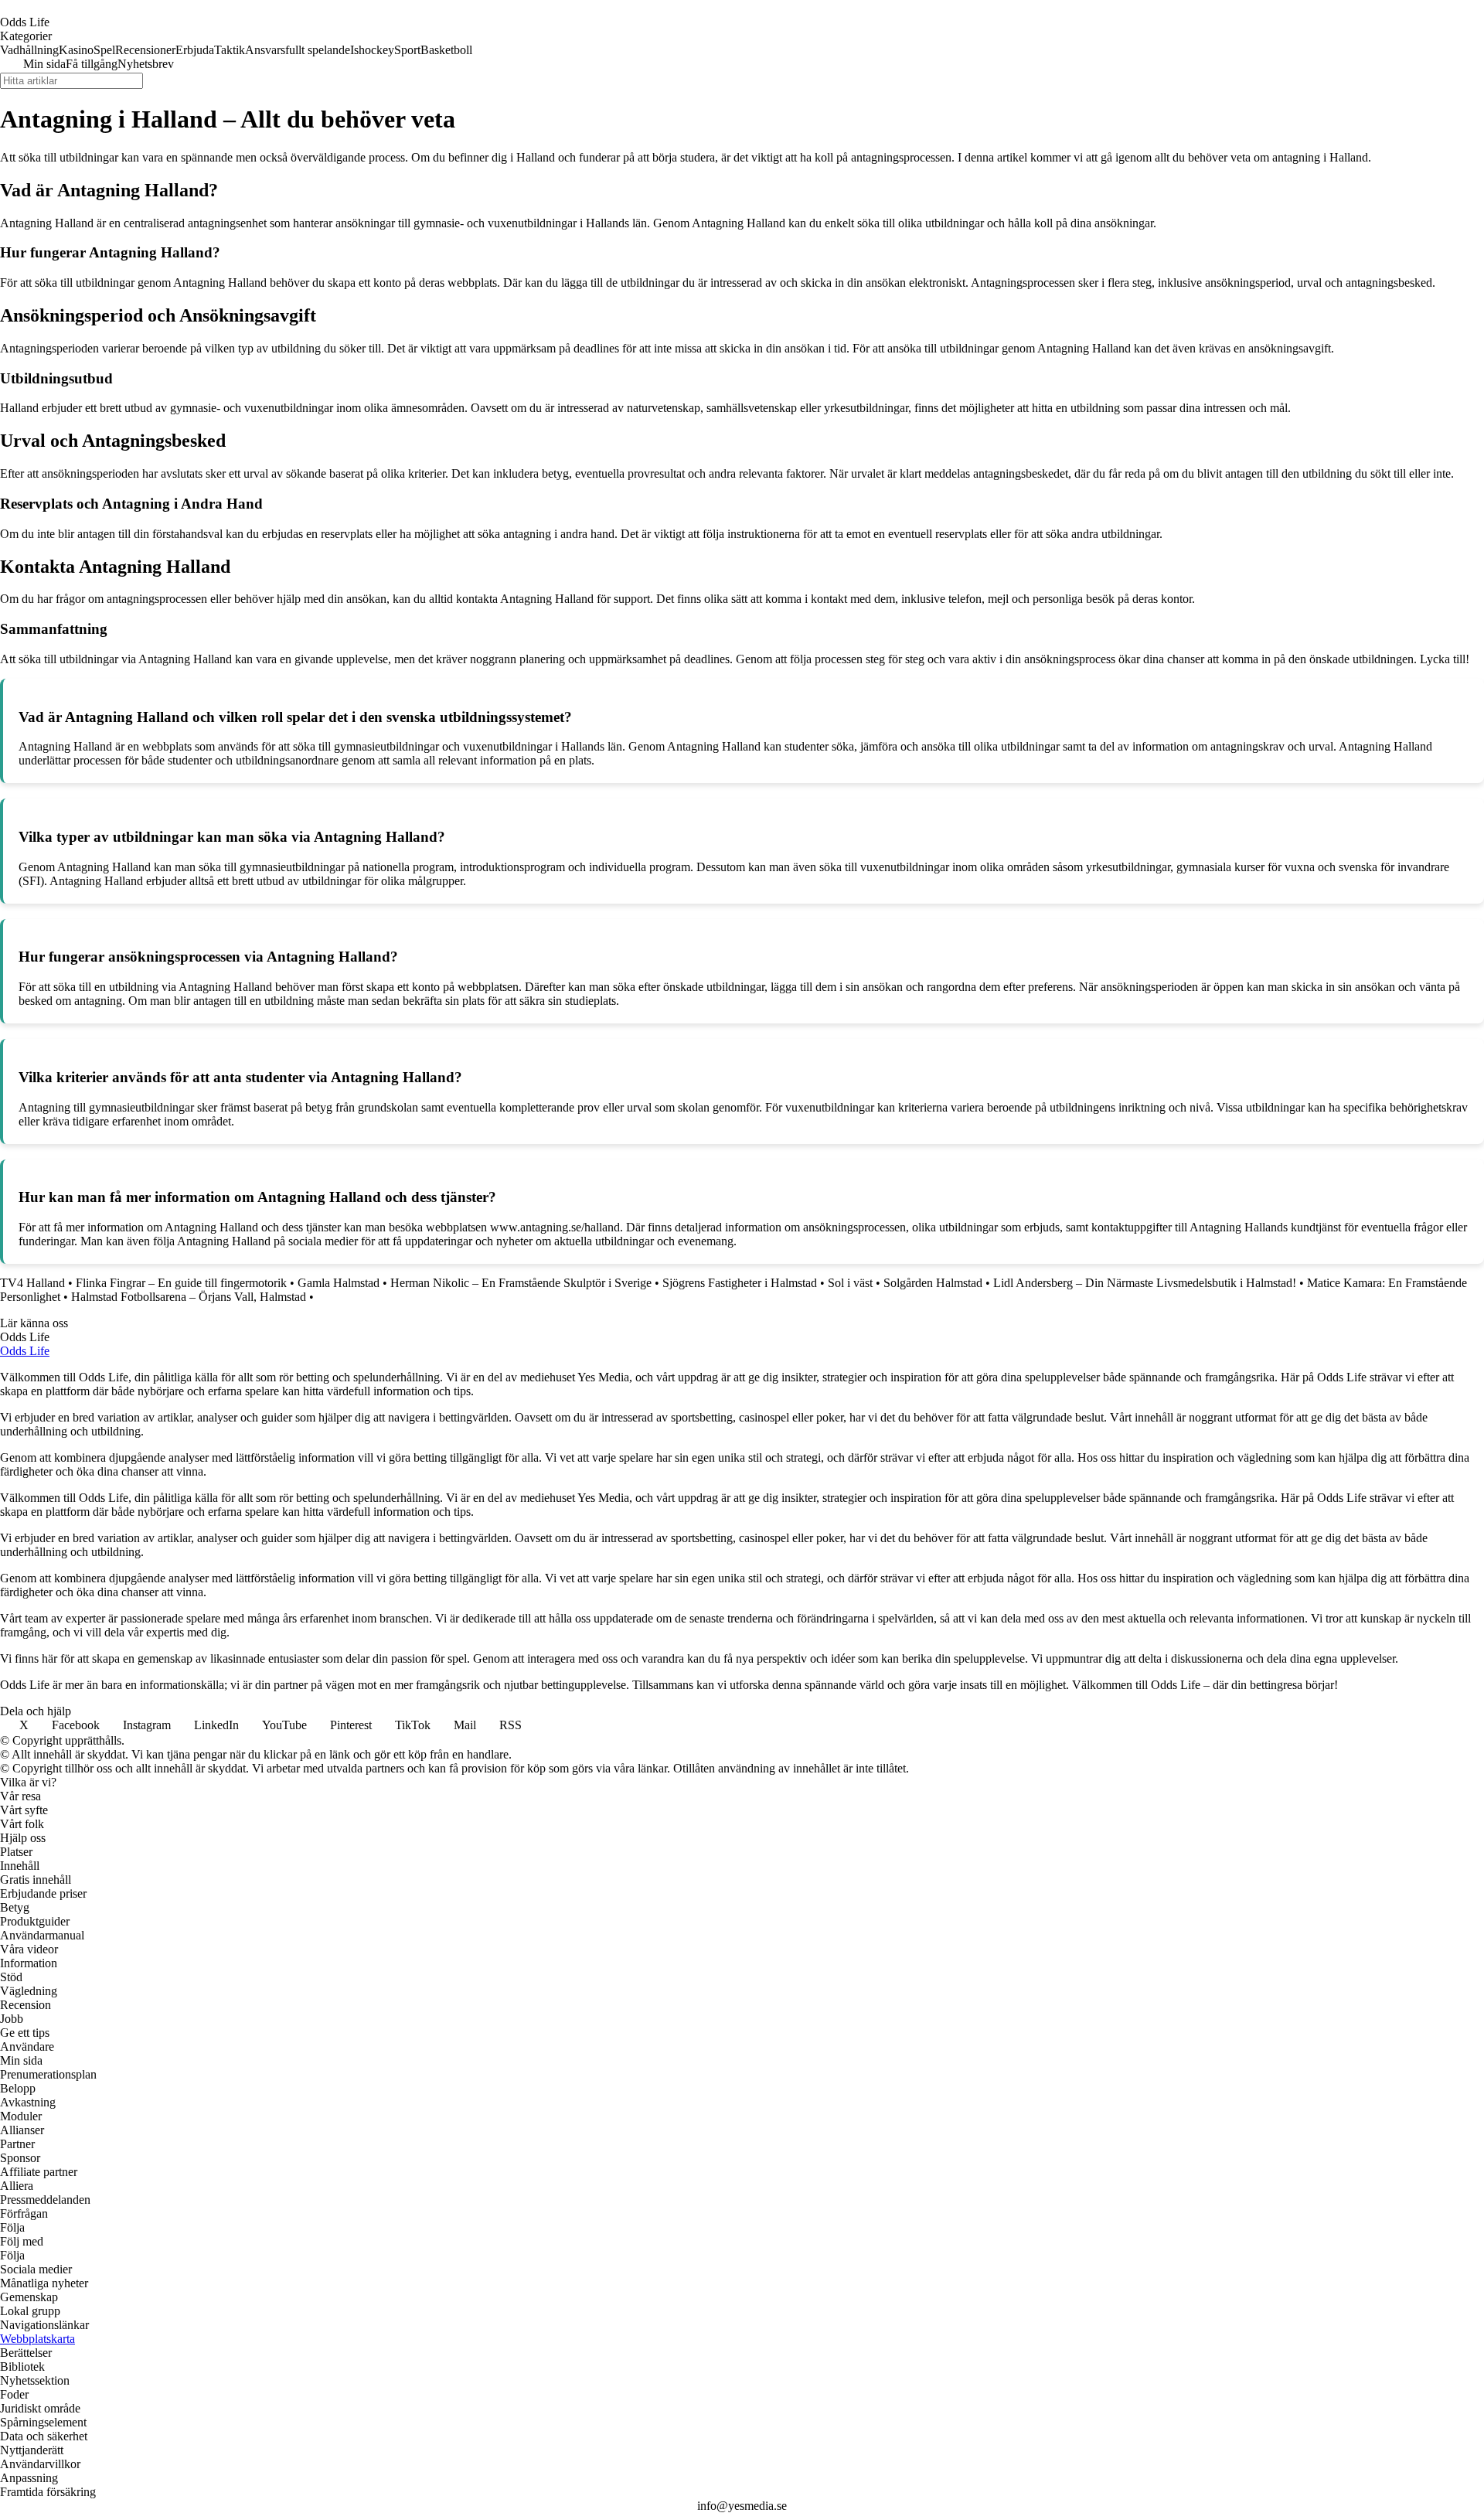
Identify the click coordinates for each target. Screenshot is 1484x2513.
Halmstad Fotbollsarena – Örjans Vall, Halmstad (189, 1297)
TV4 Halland (32, 1283)
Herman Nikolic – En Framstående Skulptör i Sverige (521, 1283)
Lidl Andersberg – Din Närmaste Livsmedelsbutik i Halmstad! (1145, 1283)
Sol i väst (850, 1283)
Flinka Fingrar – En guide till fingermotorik (181, 1283)
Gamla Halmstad (339, 1283)
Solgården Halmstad (933, 1283)
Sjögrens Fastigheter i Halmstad (740, 1283)
